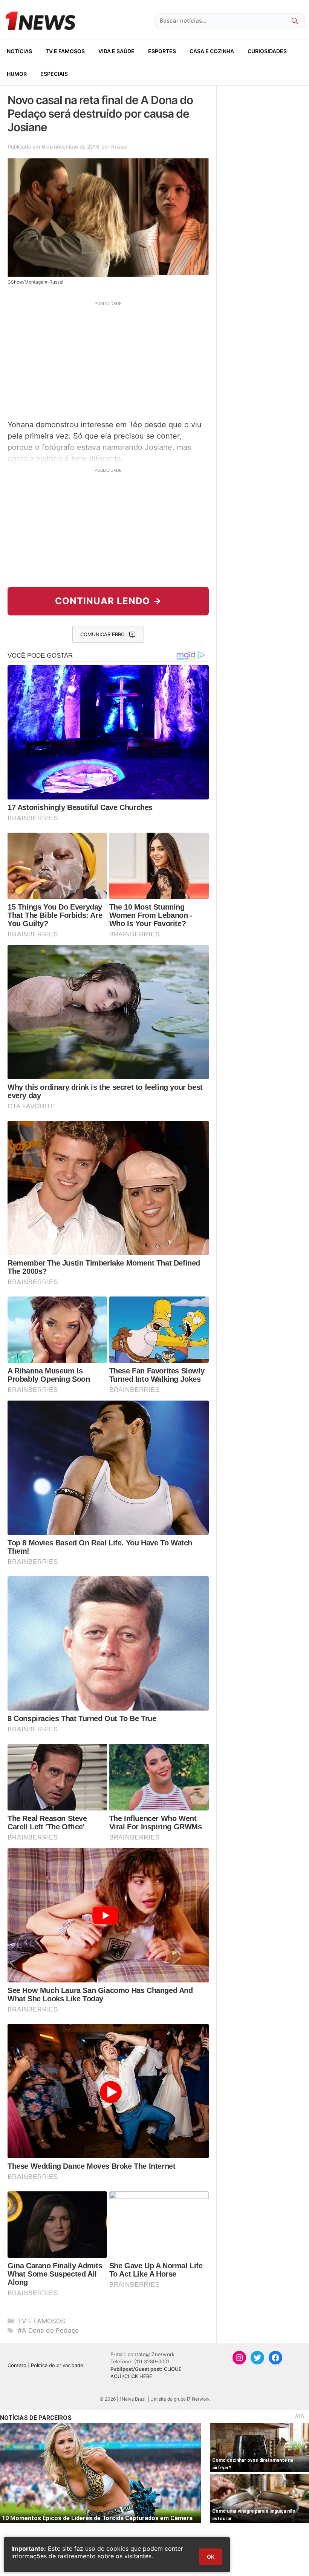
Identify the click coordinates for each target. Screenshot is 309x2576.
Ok (211, 2557)
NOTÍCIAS (19, 51)
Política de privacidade (57, 2365)
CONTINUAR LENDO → (108, 601)
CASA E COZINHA (212, 51)
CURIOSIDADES (267, 51)
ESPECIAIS (54, 74)
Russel (119, 147)
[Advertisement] (108, 359)
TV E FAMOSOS (65, 51)
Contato (17, 2365)
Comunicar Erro (102, 634)
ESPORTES (162, 51)
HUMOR (17, 74)
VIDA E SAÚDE (116, 51)
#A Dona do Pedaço (48, 2331)
